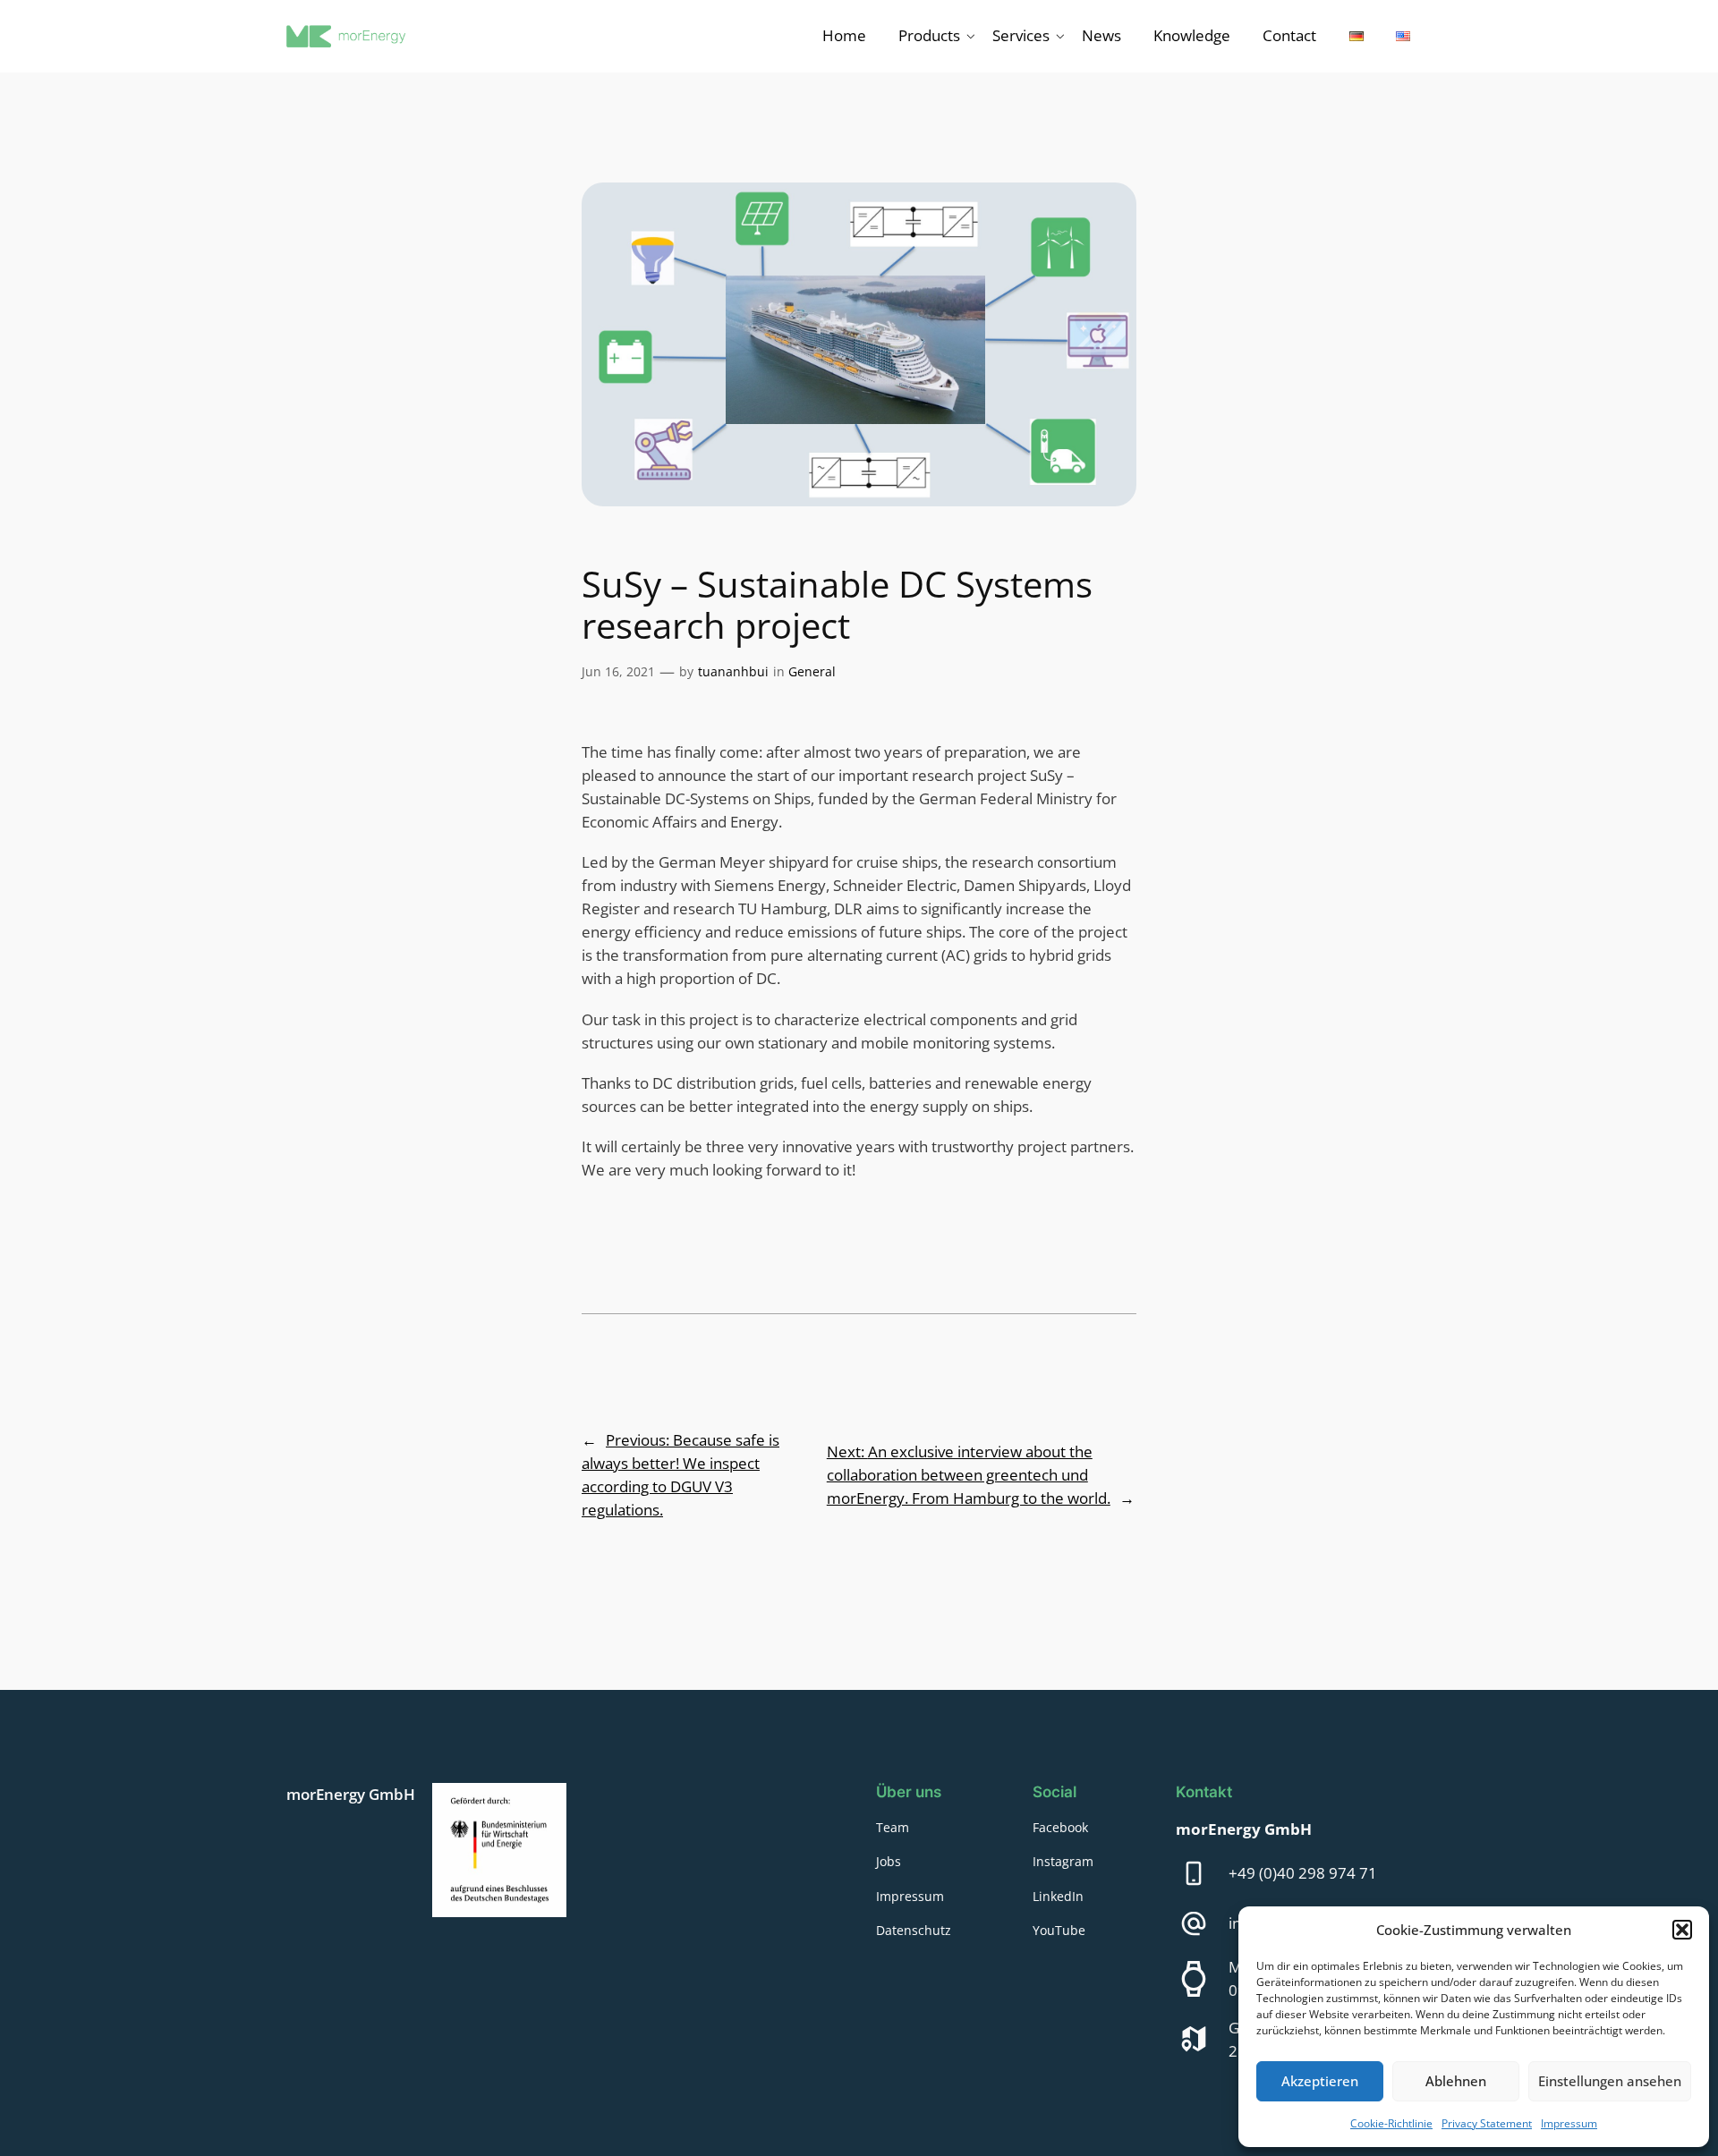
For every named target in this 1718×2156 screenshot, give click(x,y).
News (1101, 35)
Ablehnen (1456, 2081)
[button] (1682, 1930)
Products (929, 35)
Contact (1289, 35)
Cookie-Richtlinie (1391, 2123)
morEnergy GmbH (351, 1794)
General (812, 671)
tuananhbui (733, 671)
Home (844, 35)
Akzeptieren (1320, 2081)
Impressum (1569, 2123)
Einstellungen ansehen (1610, 2081)
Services (1021, 35)
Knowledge (1192, 35)
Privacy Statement (1487, 2123)
